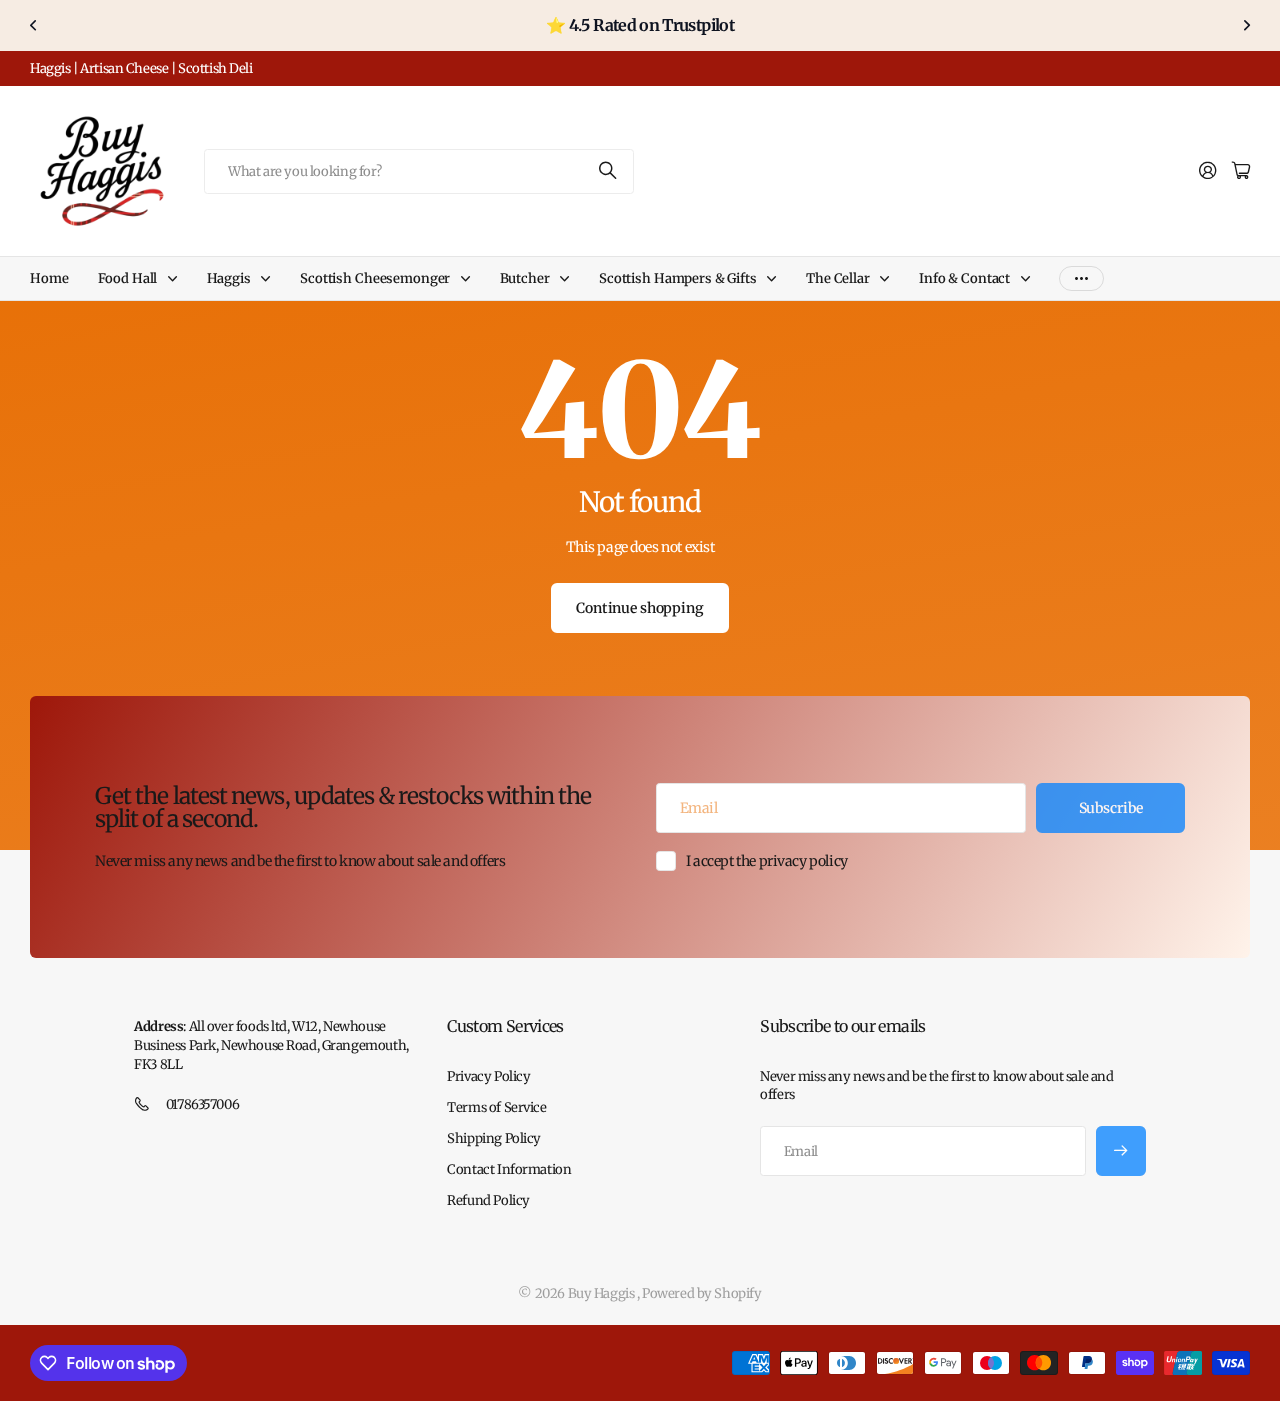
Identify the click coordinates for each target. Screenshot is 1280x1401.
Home (49, 278)
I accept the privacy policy (767, 861)
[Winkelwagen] (1241, 171)
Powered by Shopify (701, 1293)
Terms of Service (496, 1107)
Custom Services (505, 1026)
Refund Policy (488, 1200)
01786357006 (202, 1104)
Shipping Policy (494, 1138)
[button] (34, 25)
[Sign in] (1208, 171)
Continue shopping (640, 608)
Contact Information (509, 1169)
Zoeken (609, 171)
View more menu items (1081, 278)
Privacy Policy (488, 1076)
